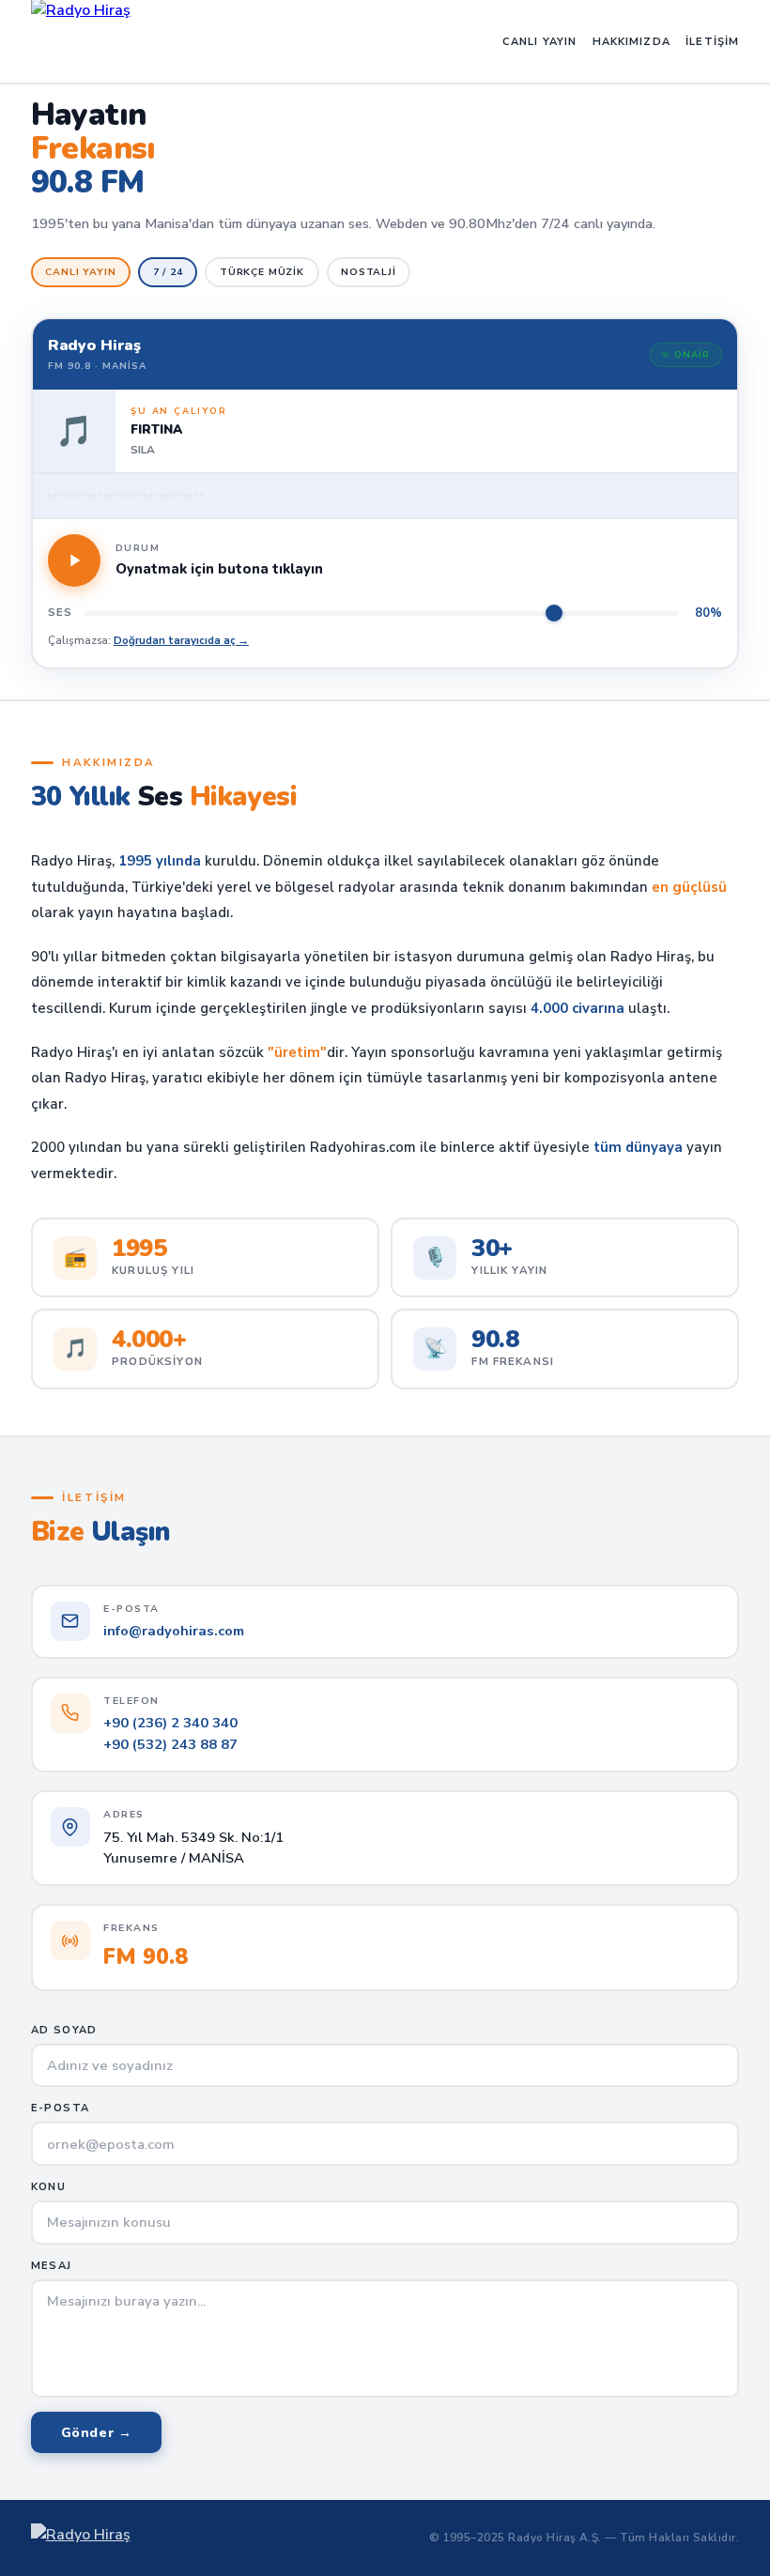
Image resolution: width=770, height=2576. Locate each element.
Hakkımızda (631, 42)
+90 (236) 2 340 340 (170, 1723)
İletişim (712, 42)
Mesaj (52, 2266)
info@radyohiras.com (174, 1631)
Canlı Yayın (539, 42)
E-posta (60, 2108)
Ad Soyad (64, 2030)
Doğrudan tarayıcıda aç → (181, 640)
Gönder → (97, 2433)
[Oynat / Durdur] (74, 560)
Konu (48, 2187)
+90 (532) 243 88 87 (170, 1744)
